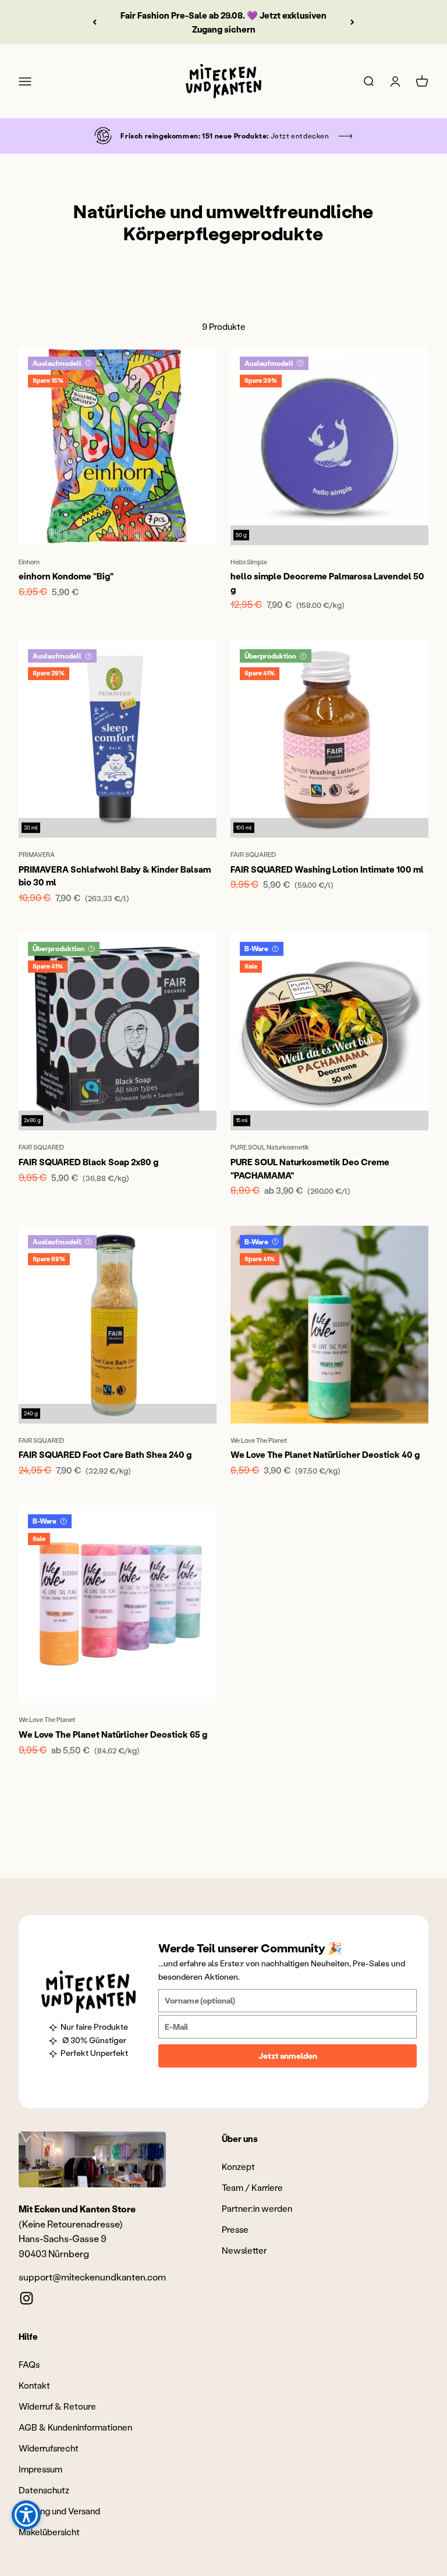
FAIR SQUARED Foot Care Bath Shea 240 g (105, 1454)
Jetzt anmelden (288, 2056)
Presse (235, 2229)
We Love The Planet (259, 1440)
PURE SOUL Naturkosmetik (270, 1147)
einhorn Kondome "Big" (66, 576)
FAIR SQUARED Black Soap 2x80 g (88, 1162)
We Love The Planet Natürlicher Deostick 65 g (113, 1734)
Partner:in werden (257, 2208)
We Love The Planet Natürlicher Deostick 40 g (325, 1454)
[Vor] (352, 22)
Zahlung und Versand (59, 2511)
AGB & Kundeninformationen (75, 2427)
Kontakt (34, 2385)
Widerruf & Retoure (57, 2406)
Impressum (40, 2469)
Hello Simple (249, 562)
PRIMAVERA (37, 855)
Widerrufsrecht (49, 2448)
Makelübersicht (49, 2532)
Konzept (238, 2166)
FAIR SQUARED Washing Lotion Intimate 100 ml (327, 869)
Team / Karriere (252, 2187)
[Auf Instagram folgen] (26, 2298)
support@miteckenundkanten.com (92, 2277)
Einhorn (29, 562)
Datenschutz (44, 2490)
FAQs (29, 2364)
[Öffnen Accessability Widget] (26, 2515)
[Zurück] (95, 22)
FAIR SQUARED (253, 855)
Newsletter (244, 2250)
